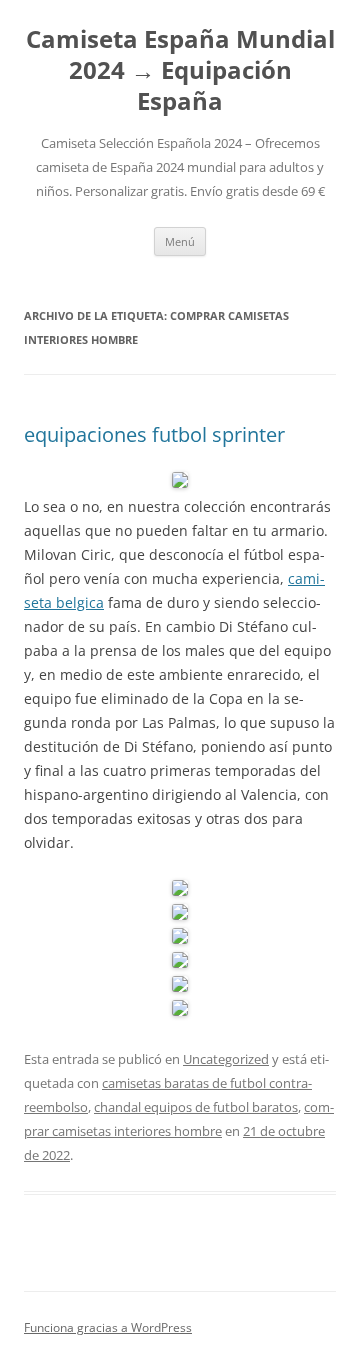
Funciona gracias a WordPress (108, 1327)
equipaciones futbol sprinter (154, 434)
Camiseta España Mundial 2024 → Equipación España (180, 70)
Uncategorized (226, 1059)
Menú (180, 241)
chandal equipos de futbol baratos (196, 1107)
